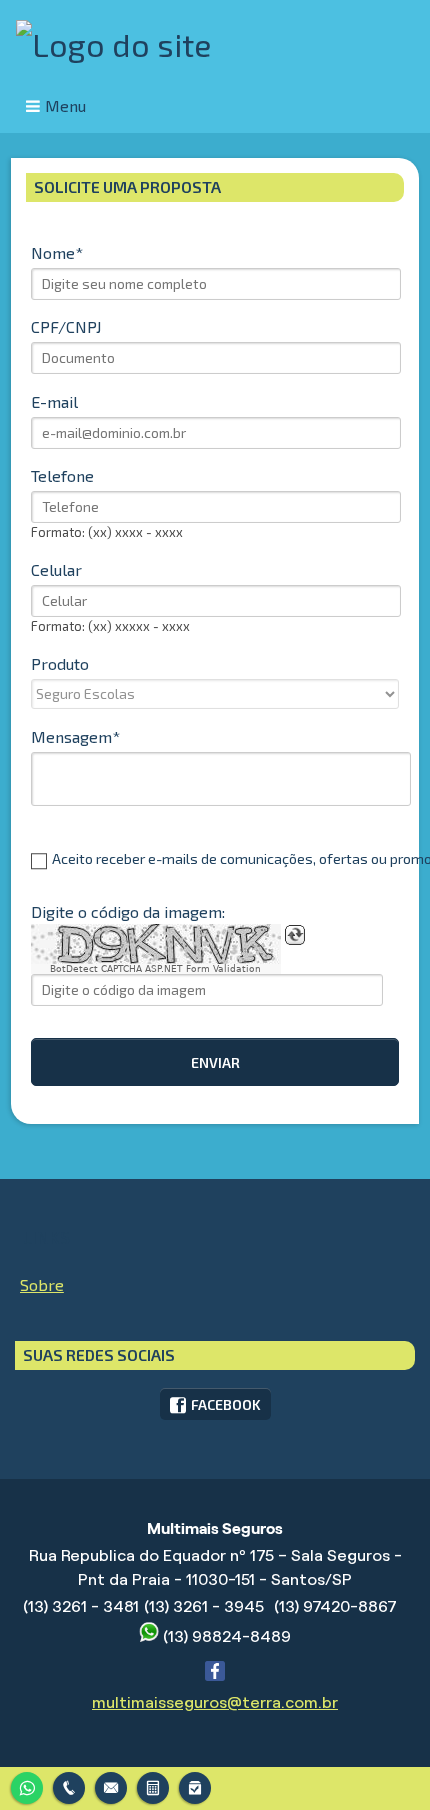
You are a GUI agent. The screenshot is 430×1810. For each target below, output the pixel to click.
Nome (53, 252)
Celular (56, 569)
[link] (215, 1404)
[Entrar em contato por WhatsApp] (27, 1785)
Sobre (42, 1284)
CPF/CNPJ (66, 326)
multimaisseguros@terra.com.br (215, 1702)
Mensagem (71, 736)
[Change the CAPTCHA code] (295, 935)
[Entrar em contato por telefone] (69, 1788)
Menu (65, 105)
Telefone (62, 475)
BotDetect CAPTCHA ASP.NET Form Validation (155, 969)
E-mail (54, 401)
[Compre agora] (195, 1785)
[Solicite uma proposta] (153, 1785)
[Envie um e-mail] (111, 1785)
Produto (60, 663)
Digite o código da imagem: (128, 911)
